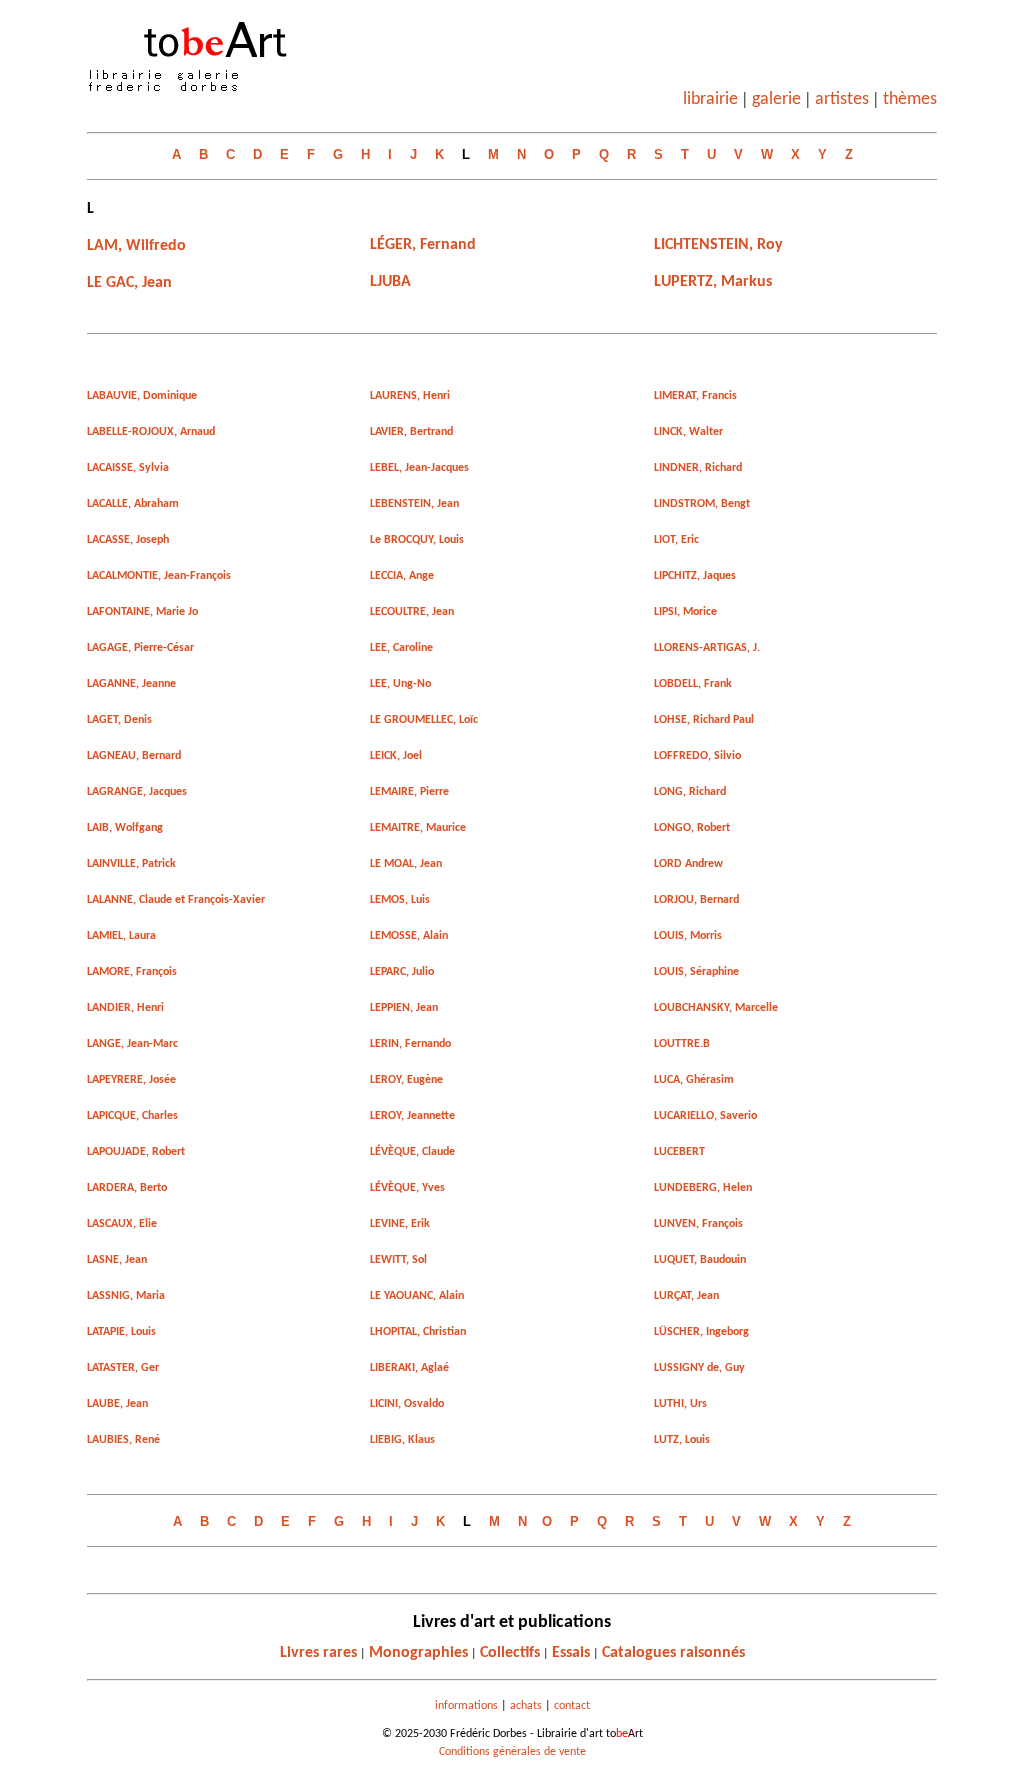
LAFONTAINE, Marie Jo (142, 612)
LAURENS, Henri (410, 396)
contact (572, 1706)
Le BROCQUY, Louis (417, 540)
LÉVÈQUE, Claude (412, 1152)
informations (466, 1706)
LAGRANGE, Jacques (137, 792)
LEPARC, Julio (402, 972)
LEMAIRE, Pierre (409, 792)
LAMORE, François (132, 972)
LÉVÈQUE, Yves (407, 1188)
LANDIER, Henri (125, 1008)
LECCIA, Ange (402, 576)
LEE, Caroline (401, 648)
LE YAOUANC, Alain (417, 1296)
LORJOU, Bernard (696, 900)
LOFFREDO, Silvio (697, 756)
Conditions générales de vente (512, 1752)
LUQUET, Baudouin (700, 1260)
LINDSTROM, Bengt (702, 504)
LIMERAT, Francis (695, 396)
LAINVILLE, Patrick (131, 864)
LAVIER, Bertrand (411, 432)
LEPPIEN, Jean (404, 1008)
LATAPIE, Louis (121, 1332)
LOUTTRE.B (682, 1044)
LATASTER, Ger (123, 1368)
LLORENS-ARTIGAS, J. (707, 648)
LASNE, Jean (117, 1260)
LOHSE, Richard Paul (704, 720)
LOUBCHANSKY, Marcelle (716, 1008)
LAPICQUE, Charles (132, 1116)
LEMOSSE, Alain (409, 936)
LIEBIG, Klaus (402, 1440)
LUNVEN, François (698, 1224)
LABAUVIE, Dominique (142, 396)
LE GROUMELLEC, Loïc (424, 720)
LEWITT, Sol (398, 1260)
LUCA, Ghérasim (694, 1080)
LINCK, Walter (688, 432)
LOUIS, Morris (688, 936)
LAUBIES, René (123, 1440)
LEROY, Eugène (406, 1080)
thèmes (910, 99)
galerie (776, 99)
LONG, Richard (690, 792)
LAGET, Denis (119, 720)
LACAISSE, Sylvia (128, 468)
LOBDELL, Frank (693, 684)
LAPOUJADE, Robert (136, 1152)
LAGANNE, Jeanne (131, 684)
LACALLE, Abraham (133, 504)
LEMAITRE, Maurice (418, 828)
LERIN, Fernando (410, 1044)
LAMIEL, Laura (121, 936)
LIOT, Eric (676, 540)
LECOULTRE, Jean (412, 612)
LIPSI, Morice (685, 612)
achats (526, 1706)
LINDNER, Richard (698, 468)
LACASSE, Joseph (128, 540)
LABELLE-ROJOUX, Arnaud (151, 432)
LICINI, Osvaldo (407, 1404)
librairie (710, 99)
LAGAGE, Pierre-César (140, 648)
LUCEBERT (679, 1152)
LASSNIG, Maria (126, 1296)
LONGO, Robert (692, 828)
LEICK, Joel (396, 756)
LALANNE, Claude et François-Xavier (176, 900)
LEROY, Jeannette (412, 1116)
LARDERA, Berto (127, 1188)
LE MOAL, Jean (406, 864)
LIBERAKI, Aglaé (409, 1368)
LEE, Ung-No (400, 684)
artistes (842, 99)
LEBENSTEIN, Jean (414, 504)
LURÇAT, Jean (686, 1296)
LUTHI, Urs (680, 1404)
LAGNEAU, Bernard (134, 756)
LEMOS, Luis (400, 900)
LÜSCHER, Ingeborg (701, 1332)
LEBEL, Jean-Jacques (419, 468)
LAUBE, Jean (117, 1404)
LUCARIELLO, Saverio (705, 1116)
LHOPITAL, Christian (418, 1332)
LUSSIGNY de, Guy (699, 1368)
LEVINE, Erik (400, 1224)
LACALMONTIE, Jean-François (159, 576)
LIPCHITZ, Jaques (695, 576)
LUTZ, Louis (682, 1440)
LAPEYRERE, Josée (131, 1080)
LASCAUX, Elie (122, 1224)
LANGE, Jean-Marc (132, 1044)
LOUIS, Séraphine (696, 972)
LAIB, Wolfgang (125, 828)
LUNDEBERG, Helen (703, 1188)
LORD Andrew (688, 864)
